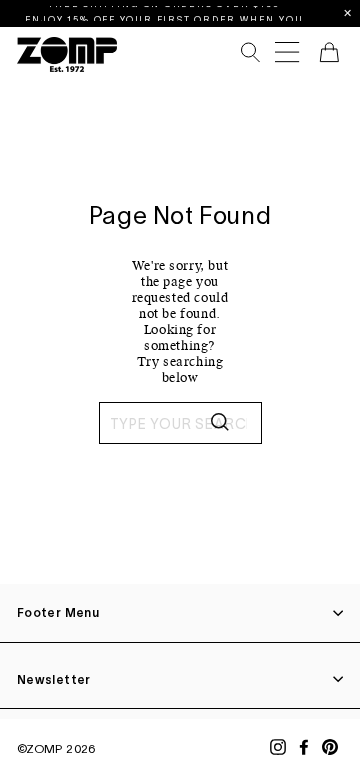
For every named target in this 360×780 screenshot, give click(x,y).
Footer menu (58, 612)
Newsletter (54, 679)
